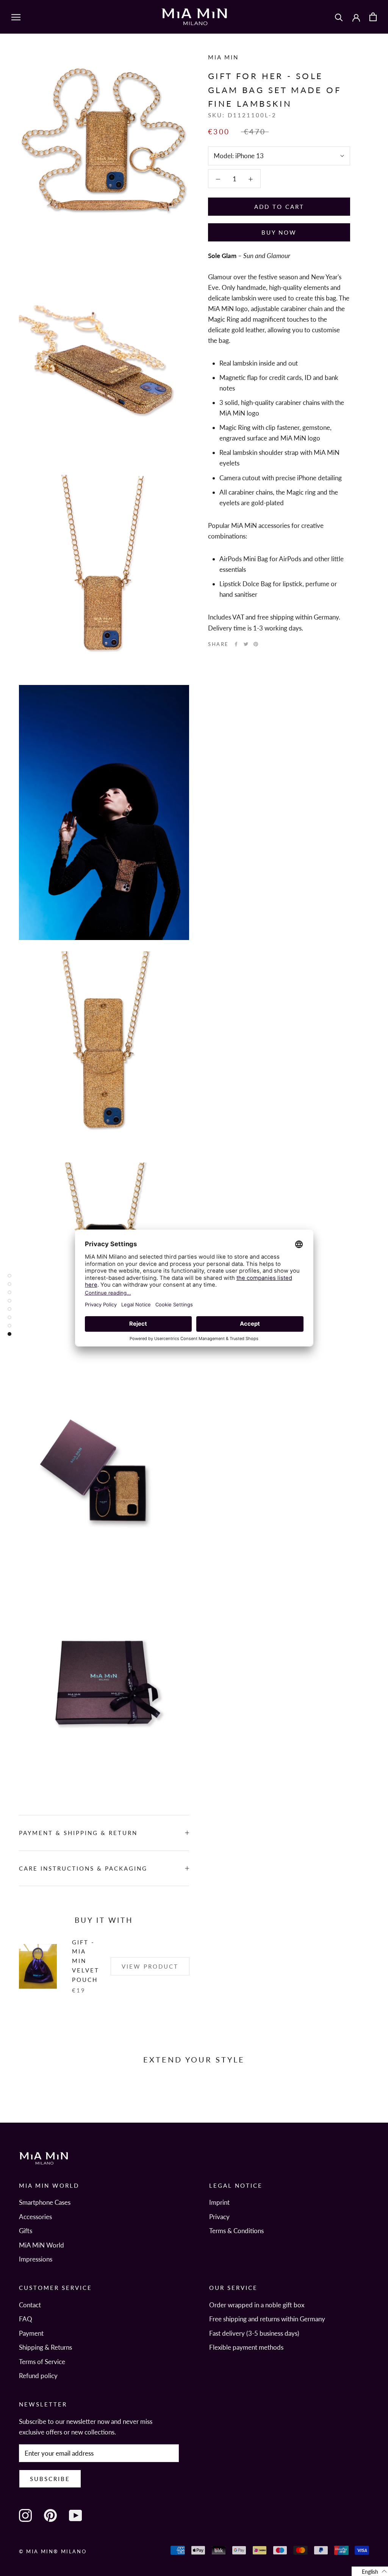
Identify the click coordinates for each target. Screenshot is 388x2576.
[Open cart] (373, 17)
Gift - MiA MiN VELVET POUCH (86, 1961)
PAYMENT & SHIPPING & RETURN (78, 1833)
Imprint (219, 2202)
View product (150, 1966)
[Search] (339, 17)
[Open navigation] (16, 17)
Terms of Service (42, 2362)
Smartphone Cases (45, 2202)
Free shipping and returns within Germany (267, 2319)
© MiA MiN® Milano (53, 2551)
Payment (31, 2333)
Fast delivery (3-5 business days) (254, 2333)
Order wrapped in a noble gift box (257, 2305)
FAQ (26, 2319)
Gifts (26, 2231)
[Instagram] (25, 2515)
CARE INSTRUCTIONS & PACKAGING (83, 1868)
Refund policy (38, 2376)
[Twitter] (246, 644)
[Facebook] (236, 644)
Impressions (36, 2259)
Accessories (35, 2217)
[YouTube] (75, 2515)
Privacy (219, 2217)
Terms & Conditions (236, 2231)
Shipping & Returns (45, 2347)
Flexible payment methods (246, 2347)
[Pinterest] (256, 644)
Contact (30, 2305)
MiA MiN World (41, 2245)
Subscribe (50, 2479)
